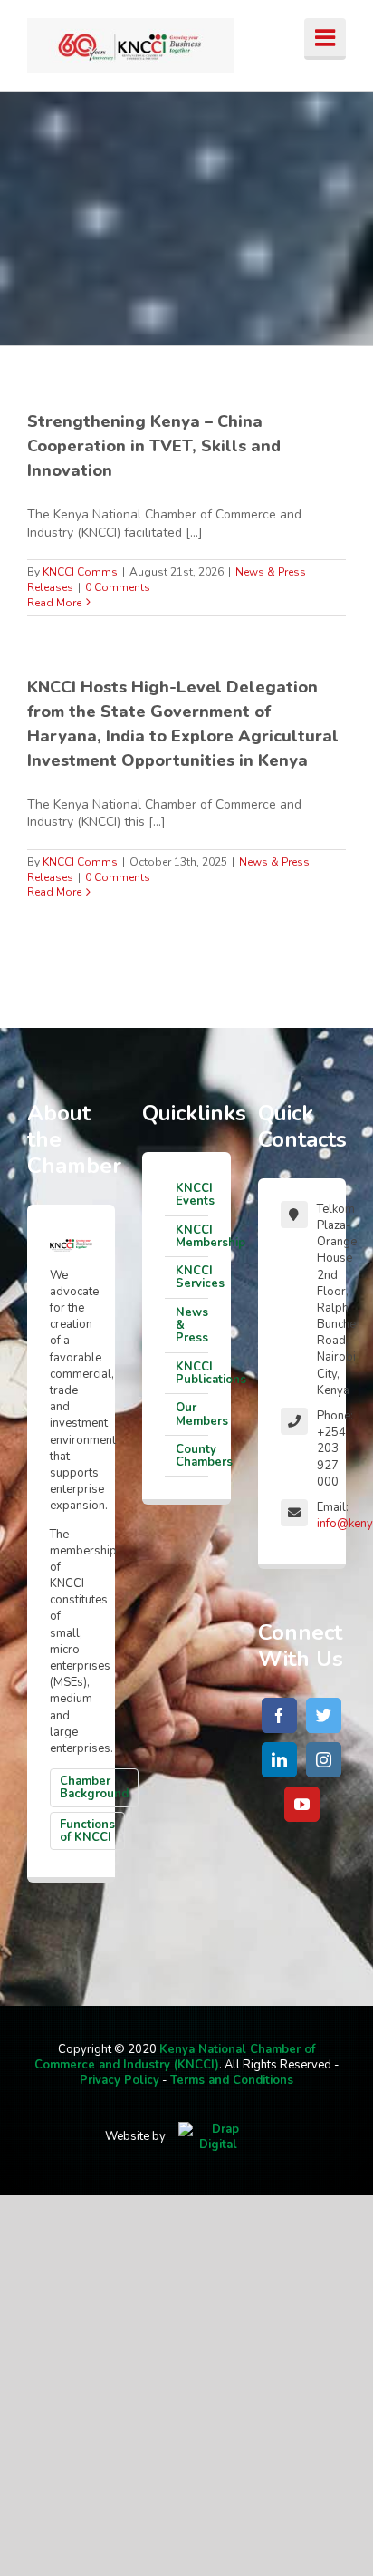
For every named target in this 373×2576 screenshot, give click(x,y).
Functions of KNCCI (87, 1831)
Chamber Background (94, 1787)
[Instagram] (324, 1760)
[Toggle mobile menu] (325, 39)
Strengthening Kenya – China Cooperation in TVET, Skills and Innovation (154, 446)
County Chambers (191, 1456)
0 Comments (118, 587)
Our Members (191, 1414)
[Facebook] (279, 1715)
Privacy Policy (120, 2080)
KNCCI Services (191, 1277)
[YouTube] (302, 1804)
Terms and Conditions (232, 2080)
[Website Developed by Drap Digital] (218, 2136)
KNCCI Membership (191, 1236)
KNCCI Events (191, 1195)
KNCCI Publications (191, 1373)
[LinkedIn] (279, 1760)
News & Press (191, 1326)
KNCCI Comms (80, 572)
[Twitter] (324, 1715)
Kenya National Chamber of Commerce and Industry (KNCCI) (175, 2057)
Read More (54, 603)
